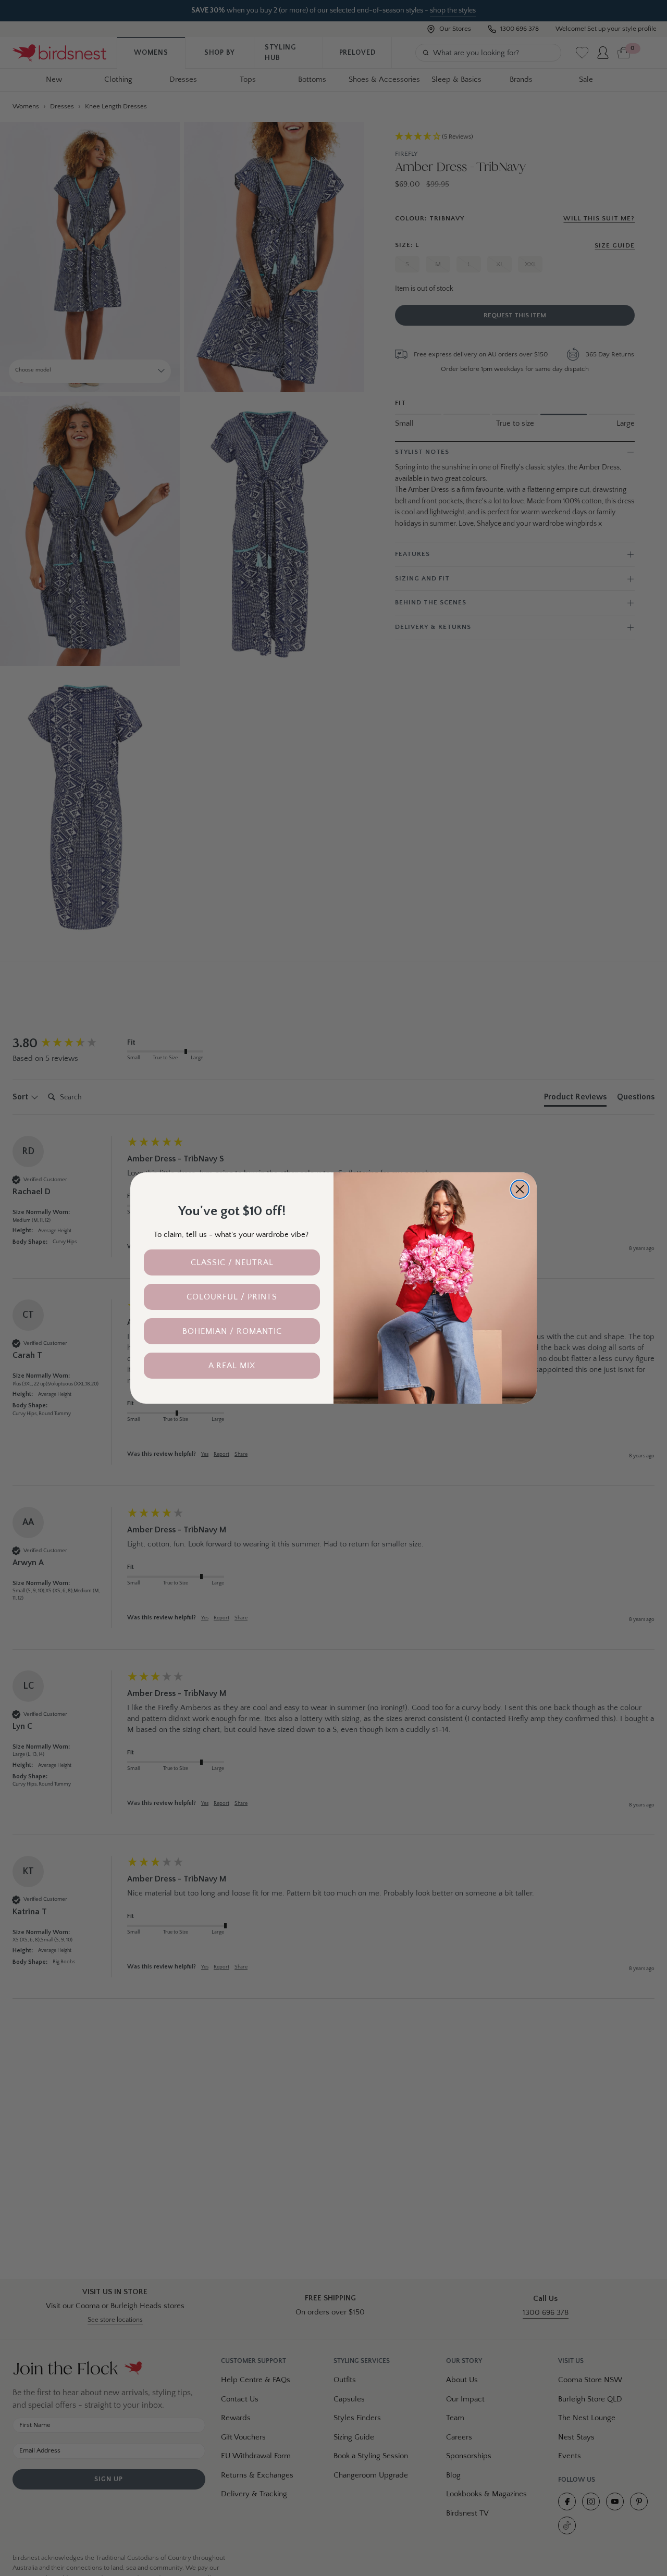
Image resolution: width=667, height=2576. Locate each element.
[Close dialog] (520, 1189)
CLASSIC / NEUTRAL (232, 1262)
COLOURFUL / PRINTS (232, 1297)
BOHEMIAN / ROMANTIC (232, 1331)
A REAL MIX (232, 1366)
